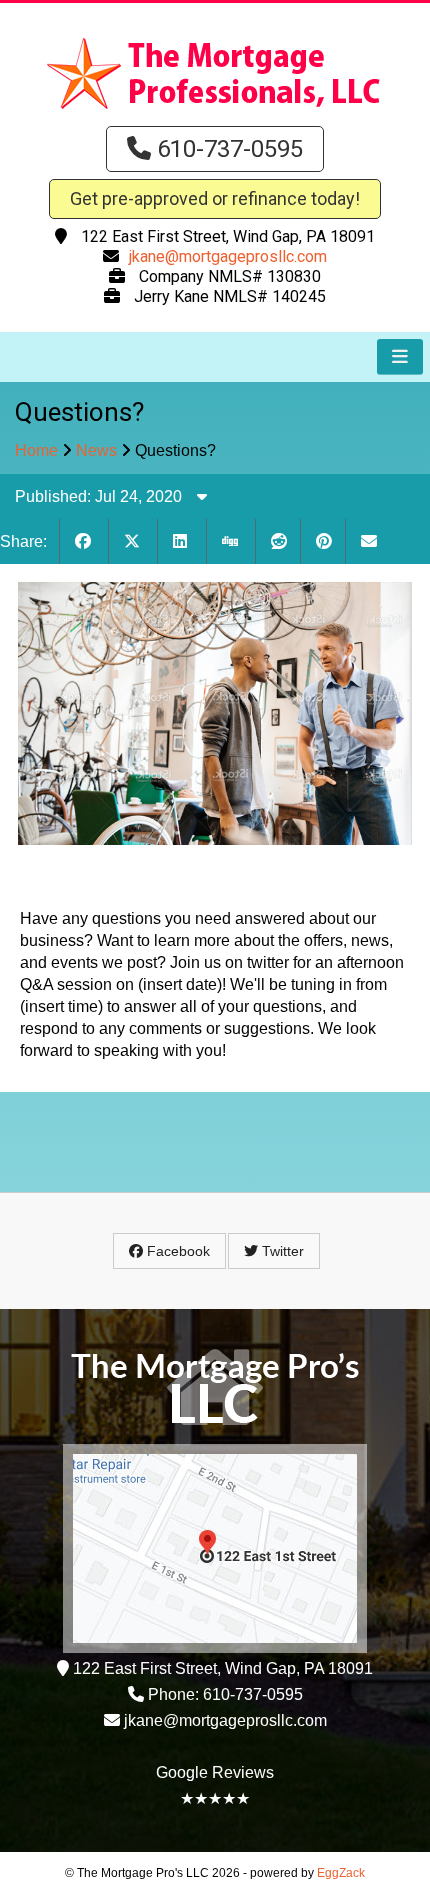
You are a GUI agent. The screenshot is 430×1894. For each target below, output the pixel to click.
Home (36, 450)
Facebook (176, 1251)
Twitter (281, 1251)
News (96, 450)
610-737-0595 (227, 149)
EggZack (341, 1873)
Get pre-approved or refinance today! (215, 198)
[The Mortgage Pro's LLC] (215, 110)
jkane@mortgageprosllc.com (228, 256)
